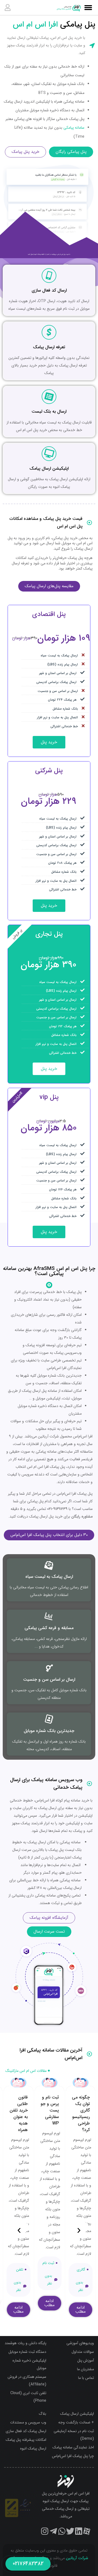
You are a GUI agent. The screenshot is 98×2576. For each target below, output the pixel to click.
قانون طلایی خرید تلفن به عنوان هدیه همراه (19, 2114)
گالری (81, 2270)
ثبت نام (48, 2263)
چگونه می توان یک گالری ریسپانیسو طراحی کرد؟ (81, 2114)
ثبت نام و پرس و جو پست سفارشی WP (50, 2110)
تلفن (20, 2270)
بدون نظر (79, 2286)
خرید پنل (49, 742)
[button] (79, 2227)
